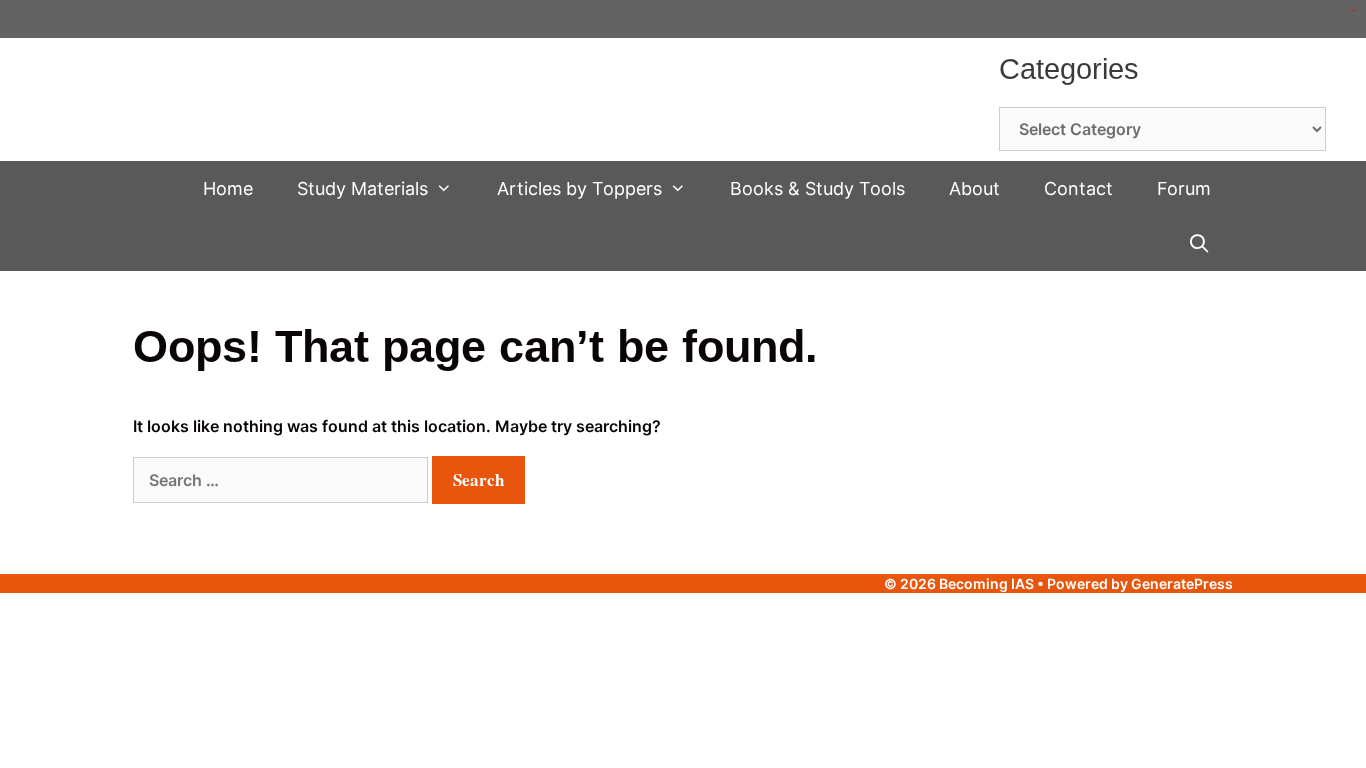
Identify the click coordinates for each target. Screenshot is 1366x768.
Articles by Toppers (579, 188)
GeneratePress (1182, 583)
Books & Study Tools (817, 188)
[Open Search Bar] (1199, 243)
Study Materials (362, 188)
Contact (1078, 188)
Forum (1184, 188)
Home (228, 188)
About (974, 188)
